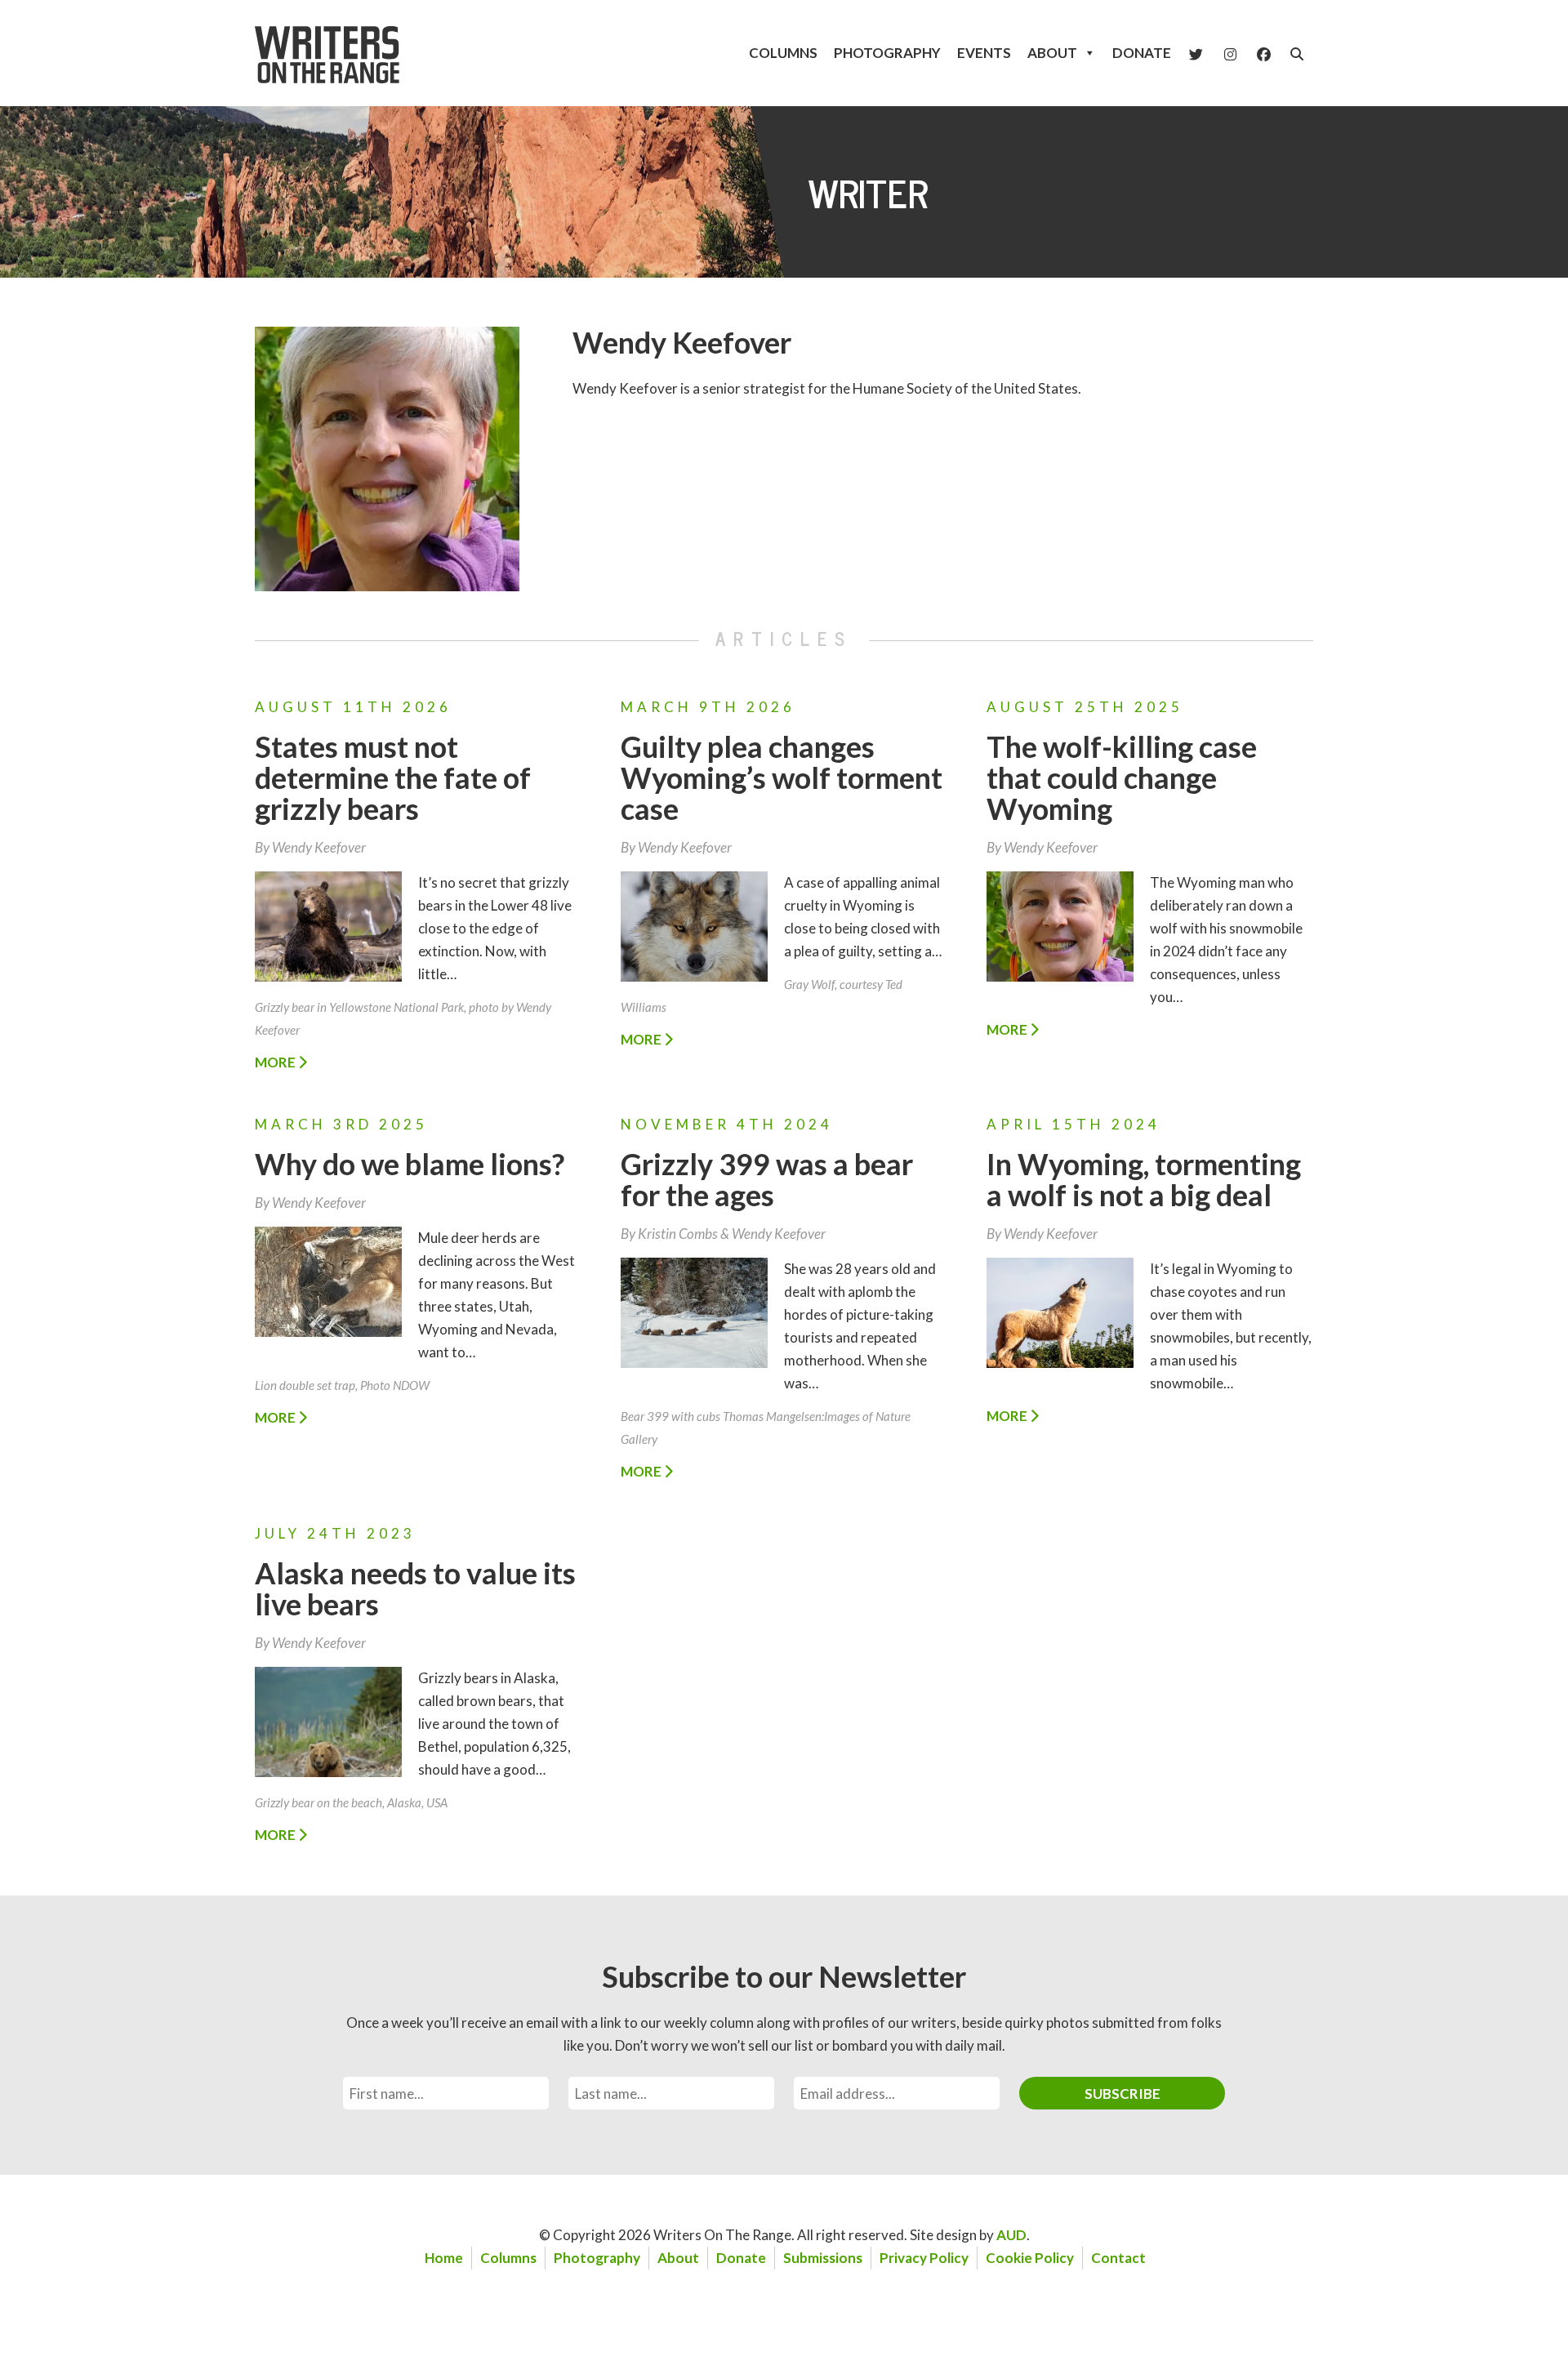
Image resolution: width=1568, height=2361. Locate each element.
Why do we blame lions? (410, 1164)
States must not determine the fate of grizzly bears (393, 777)
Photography (887, 53)
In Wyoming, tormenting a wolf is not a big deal (1144, 1179)
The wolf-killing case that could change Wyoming (1122, 777)
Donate (1142, 53)
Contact (1118, 2258)
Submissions (823, 2258)
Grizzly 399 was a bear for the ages (767, 1179)
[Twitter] (1196, 53)
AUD (1011, 2235)
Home (444, 2258)
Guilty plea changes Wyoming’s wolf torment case (782, 777)
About (1052, 53)
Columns (783, 53)
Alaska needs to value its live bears (415, 1588)
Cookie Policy (1030, 2258)
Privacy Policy (924, 2258)
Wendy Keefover (682, 342)
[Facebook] (1264, 53)
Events (984, 53)
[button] (1297, 54)
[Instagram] (1230, 53)
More (276, 1062)
